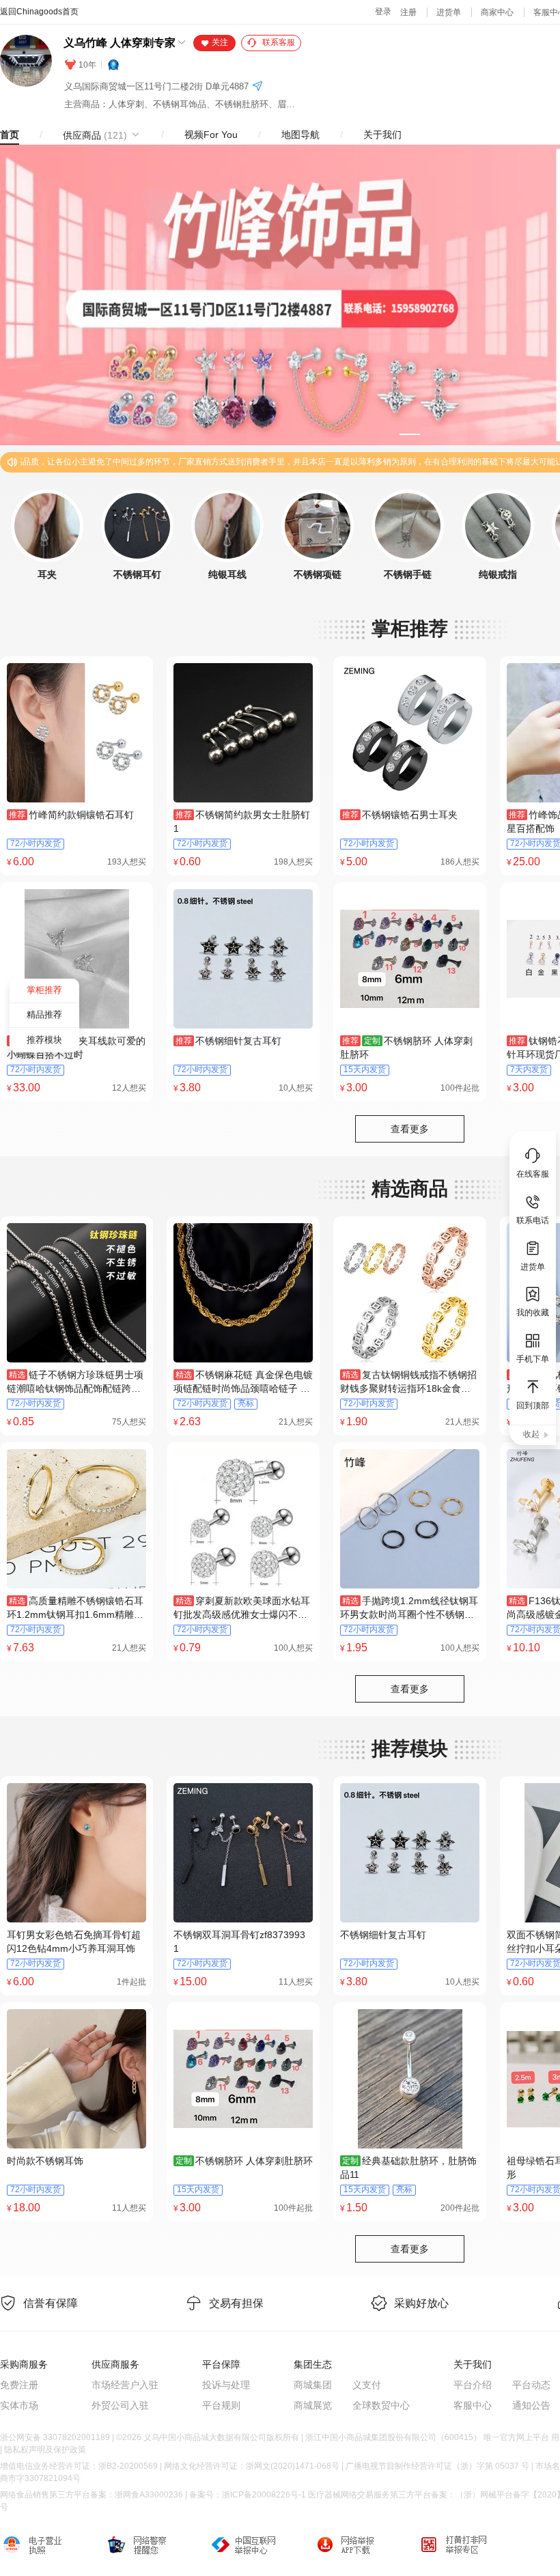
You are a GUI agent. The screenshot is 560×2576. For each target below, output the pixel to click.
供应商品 (95, 135)
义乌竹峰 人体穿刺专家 (120, 43)
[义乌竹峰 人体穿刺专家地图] (257, 87)
